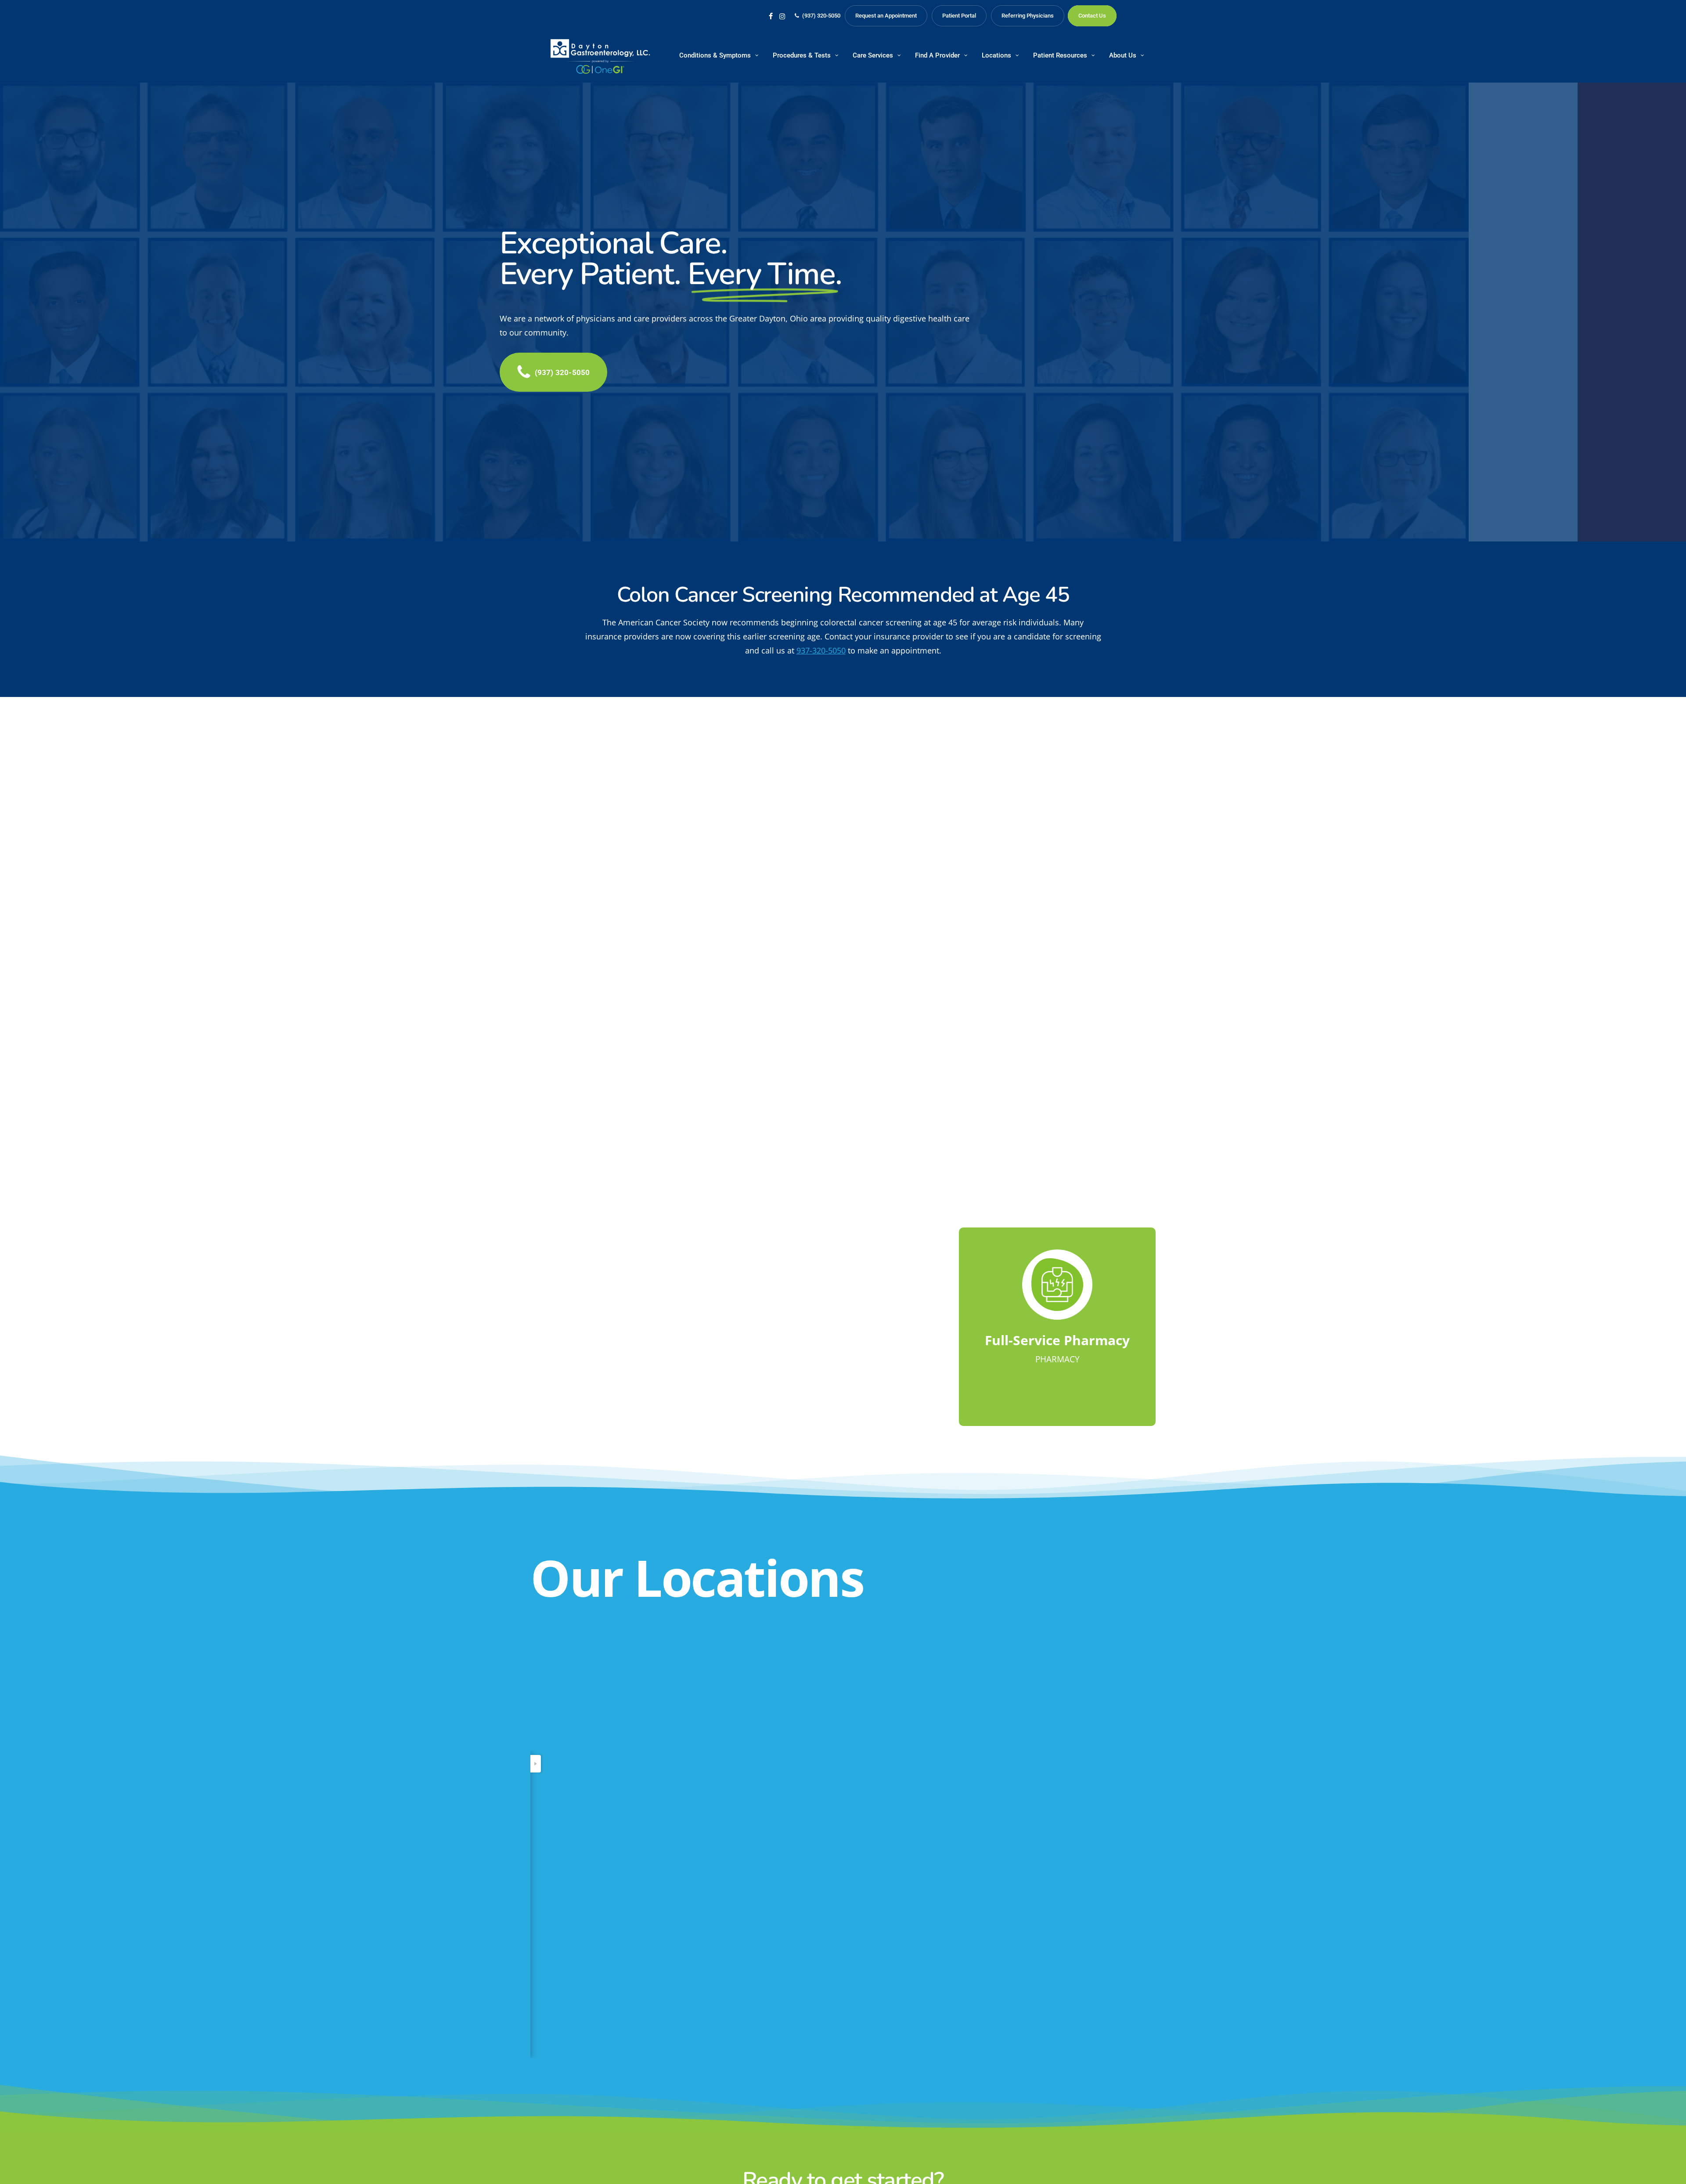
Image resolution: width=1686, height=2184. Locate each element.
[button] (562, 372)
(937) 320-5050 (556, 1830)
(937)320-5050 (719, 885)
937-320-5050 (821, 650)
